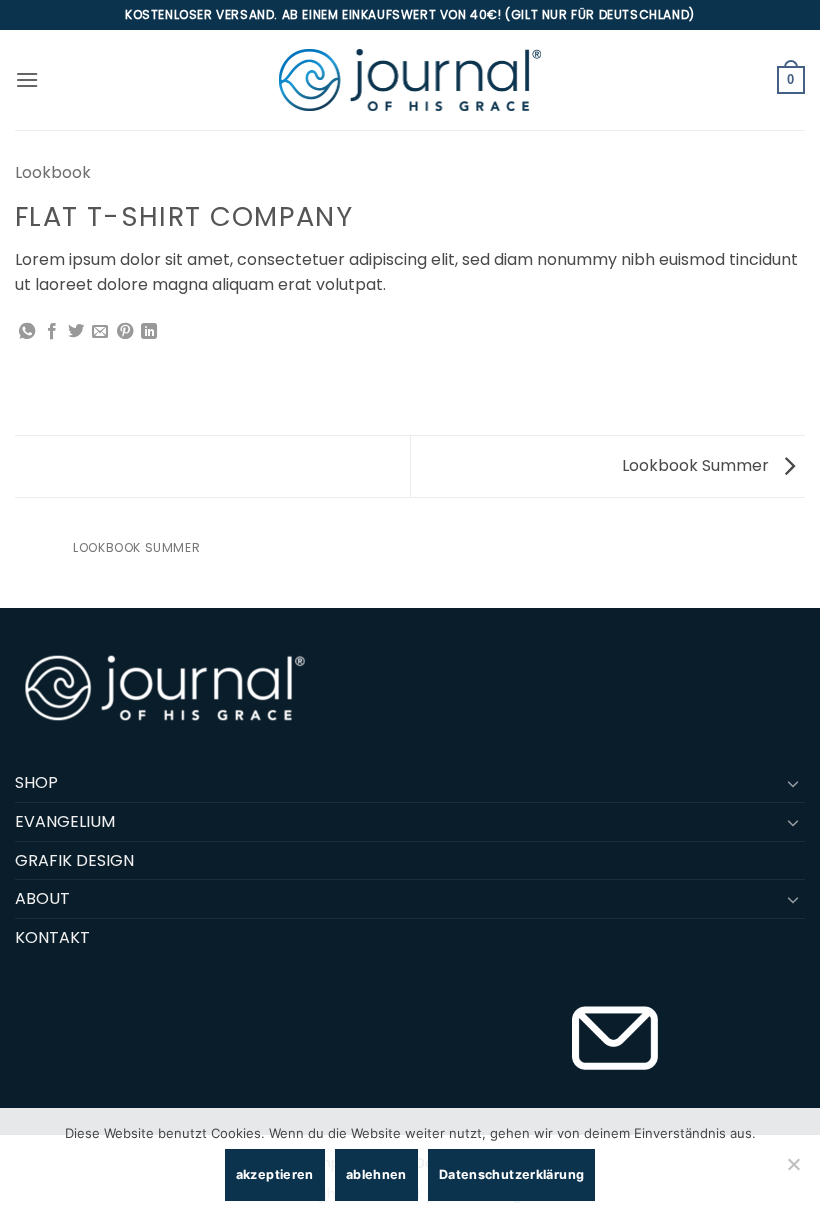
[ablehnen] (793, 1170)
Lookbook (53, 172)
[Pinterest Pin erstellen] (125, 332)
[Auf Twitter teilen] (76, 332)
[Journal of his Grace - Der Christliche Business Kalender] (410, 79)
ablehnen (376, 1174)
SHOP (36, 782)
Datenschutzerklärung (512, 1174)
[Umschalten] (793, 783)
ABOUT (42, 898)
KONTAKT (52, 937)
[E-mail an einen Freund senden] (100, 332)
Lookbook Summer (697, 465)
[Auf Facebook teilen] (52, 332)
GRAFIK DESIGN (74, 860)
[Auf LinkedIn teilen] (149, 332)
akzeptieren (275, 1174)
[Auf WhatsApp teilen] (27, 332)
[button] (27, 79)
